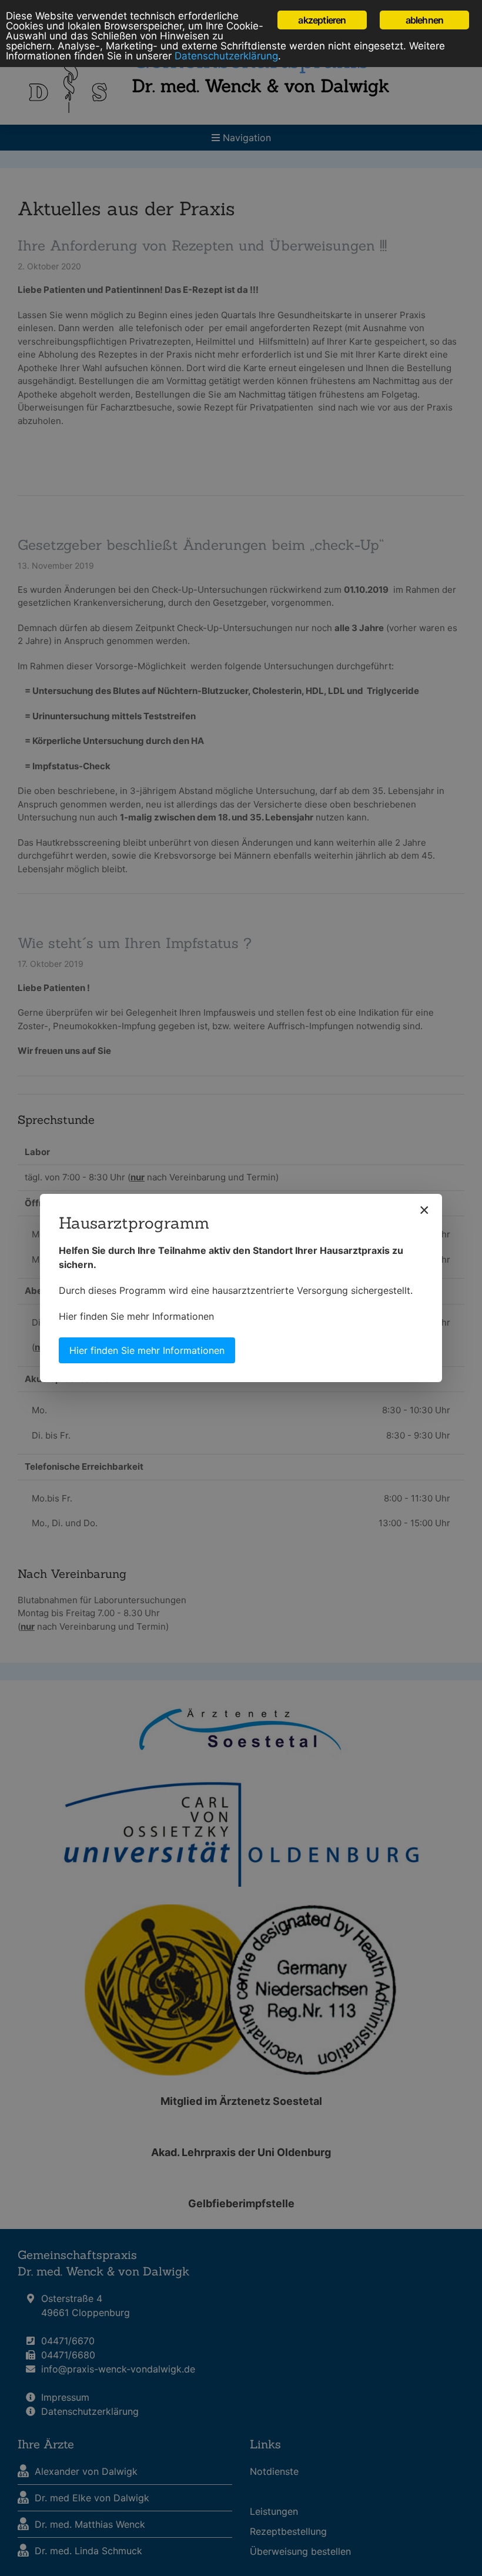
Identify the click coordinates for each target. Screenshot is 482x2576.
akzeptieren (322, 20)
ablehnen (425, 20)
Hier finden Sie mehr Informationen (136, 1316)
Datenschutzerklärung (226, 56)
